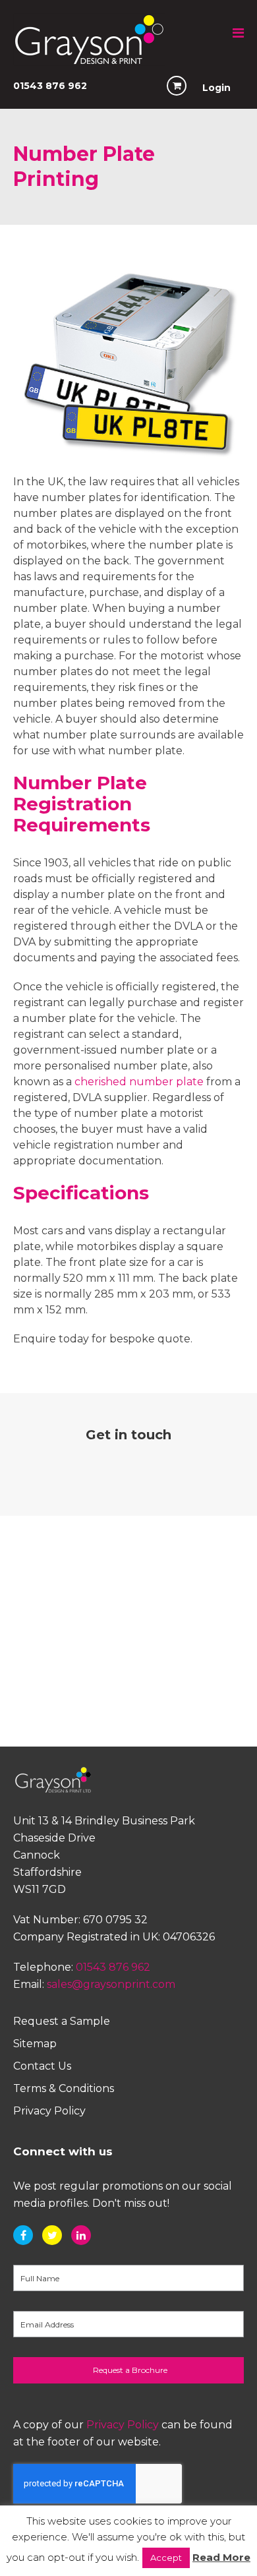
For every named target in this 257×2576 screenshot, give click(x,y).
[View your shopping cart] (177, 86)
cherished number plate (139, 1082)
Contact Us (42, 2066)
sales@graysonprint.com (111, 1984)
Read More (221, 2557)
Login (216, 88)
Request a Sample (62, 2021)
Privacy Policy (49, 2111)
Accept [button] (166, 2558)
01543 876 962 (50, 86)
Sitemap (35, 2044)
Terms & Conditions (64, 2088)
